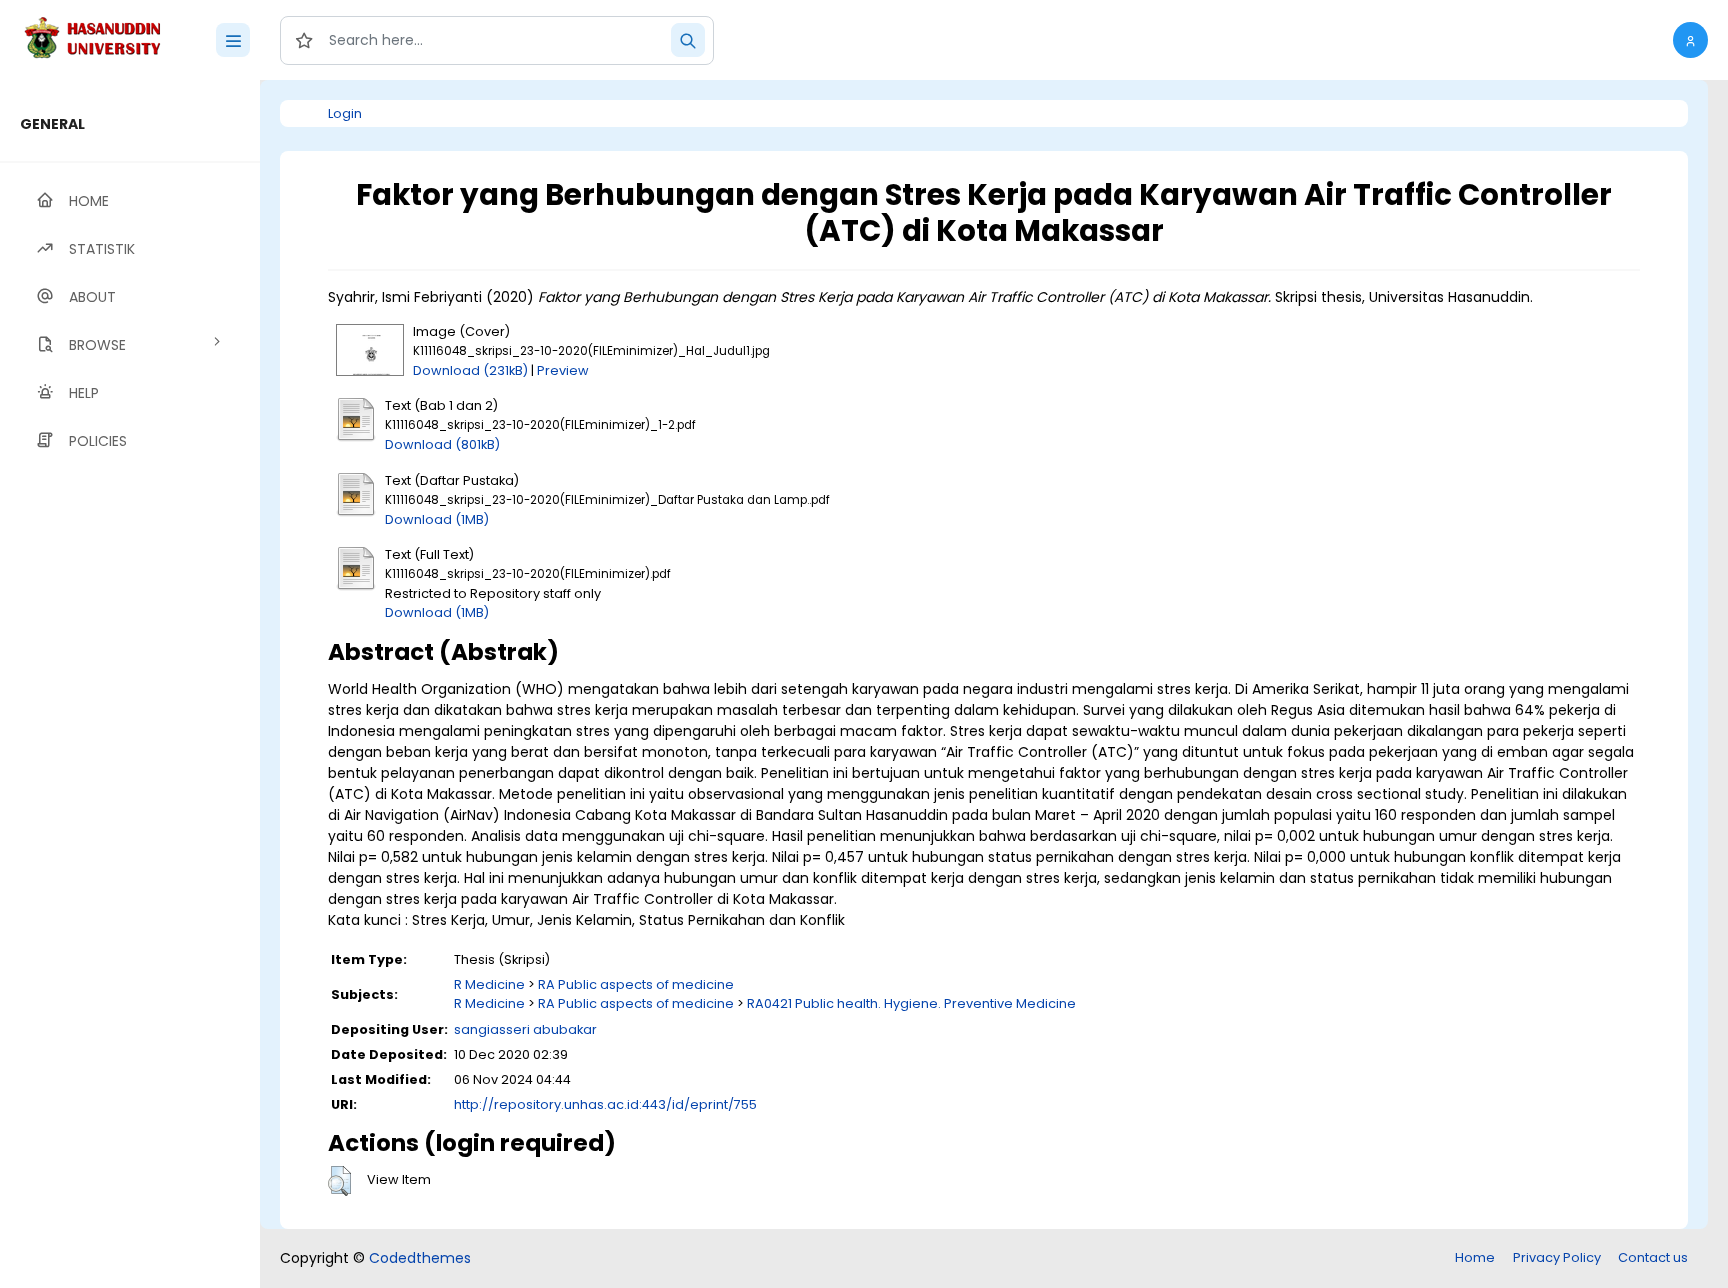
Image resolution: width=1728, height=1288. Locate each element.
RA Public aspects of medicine (636, 984)
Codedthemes (420, 1258)
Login (345, 113)
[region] (130, 684)
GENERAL (52, 124)
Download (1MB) (437, 519)
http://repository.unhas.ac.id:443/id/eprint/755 (605, 1104)
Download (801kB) (442, 444)
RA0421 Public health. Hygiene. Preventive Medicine (911, 1003)
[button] (1690, 40)
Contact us (1653, 1257)
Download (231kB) (470, 370)
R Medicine (489, 984)
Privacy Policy (1557, 1257)
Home (1475, 1257)
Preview (563, 370)
